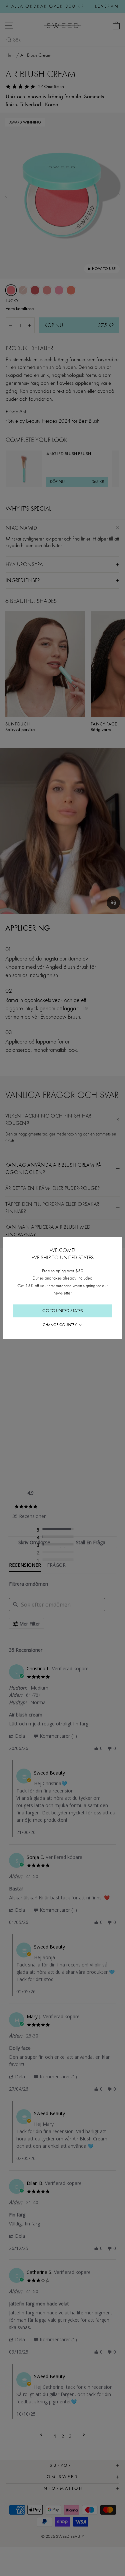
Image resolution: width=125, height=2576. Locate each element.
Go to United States (63, 1311)
